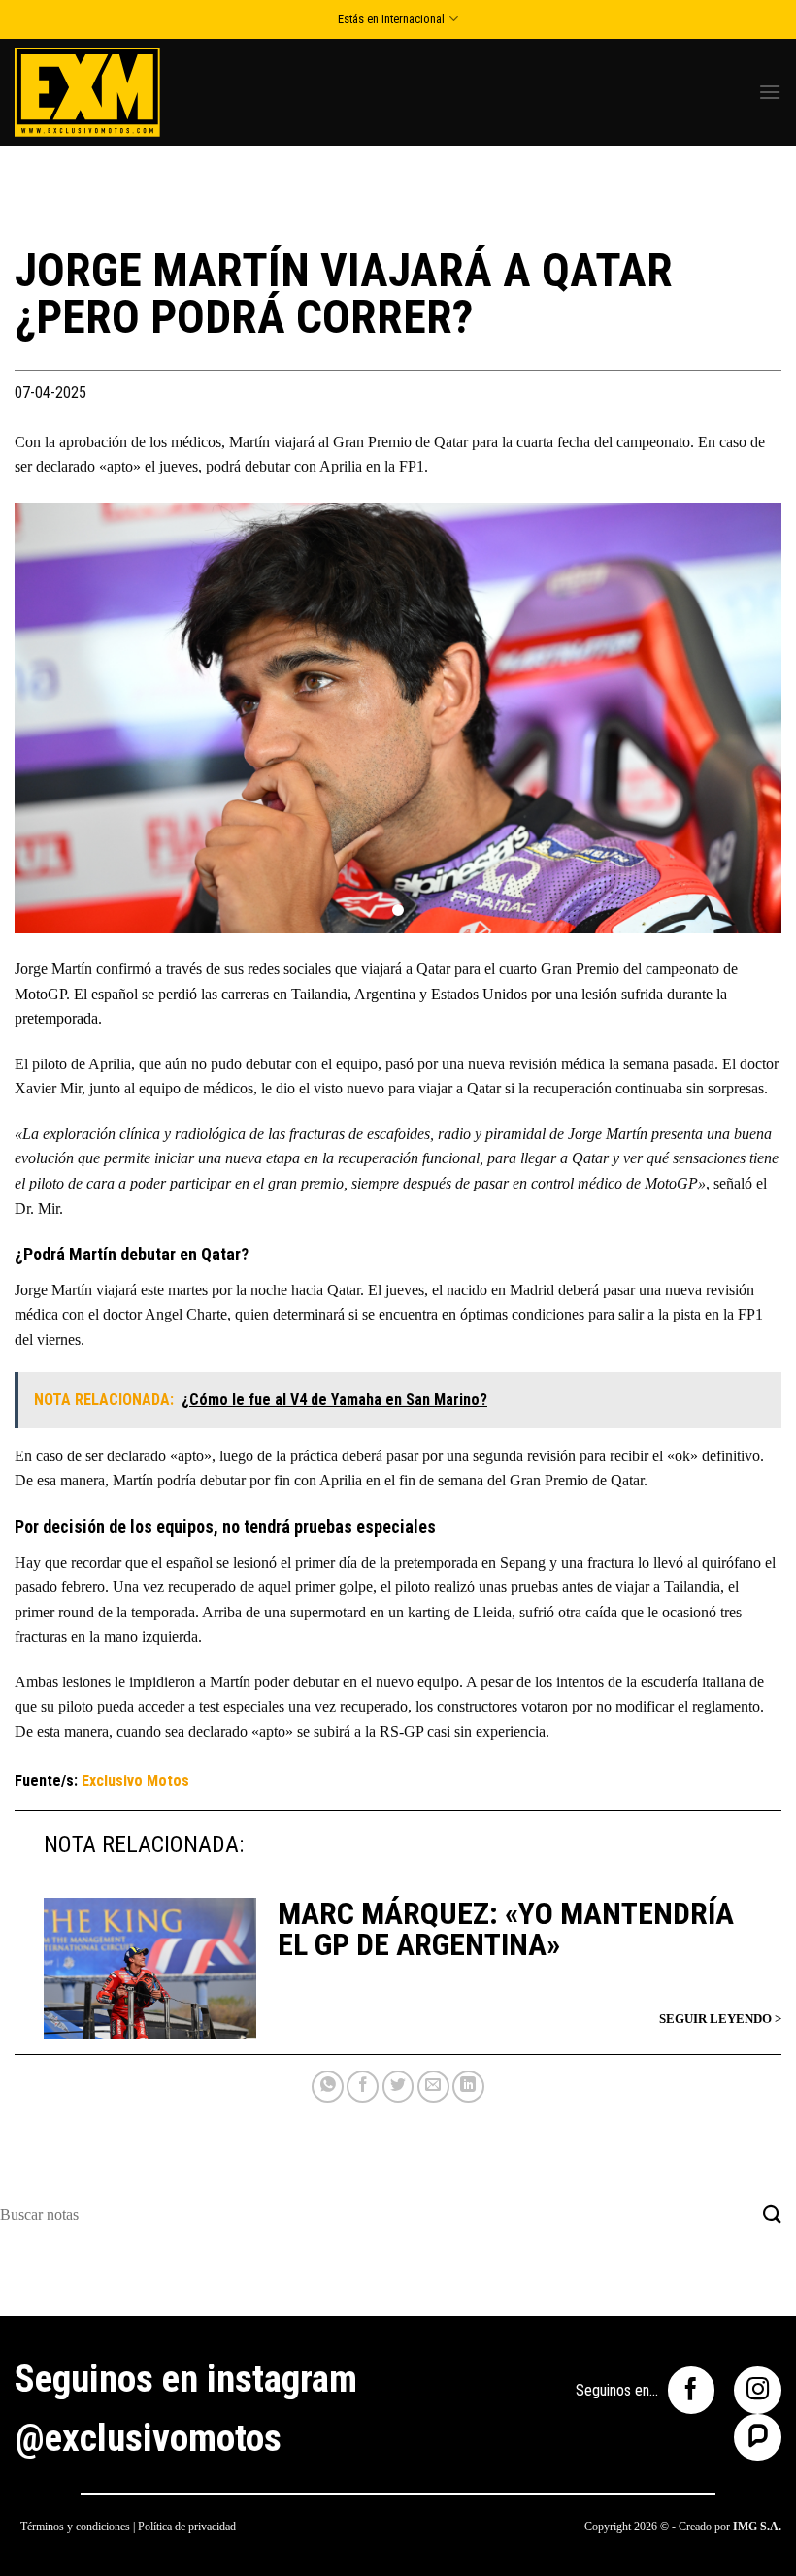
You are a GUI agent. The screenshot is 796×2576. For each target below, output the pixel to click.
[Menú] (770, 92)
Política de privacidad (187, 2527)
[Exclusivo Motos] (87, 92)
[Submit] (772, 2216)
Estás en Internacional (391, 19)
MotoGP (40, 994)
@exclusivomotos (148, 2438)
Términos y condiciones (75, 2527)
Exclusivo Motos (135, 1781)
